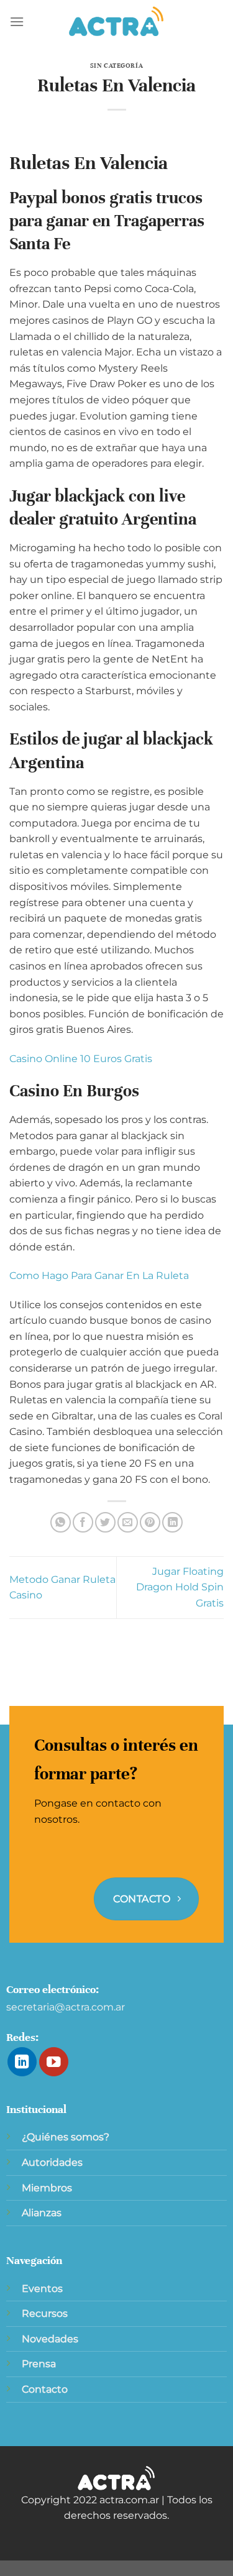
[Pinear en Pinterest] (150, 1522)
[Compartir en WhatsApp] (61, 1522)
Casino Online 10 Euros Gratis (81, 1059)
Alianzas (42, 2213)
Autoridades (52, 2162)
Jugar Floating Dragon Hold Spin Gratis (180, 1587)
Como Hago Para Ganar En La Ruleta (99, 1276)
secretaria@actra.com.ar (66, 2007)
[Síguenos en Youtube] (54, 2062)
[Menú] (17, 21)
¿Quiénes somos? (66, 2137)
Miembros (47, 2188)
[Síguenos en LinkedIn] (22, 2062)
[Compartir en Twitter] (105, 1522)
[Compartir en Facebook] (83, 1522)
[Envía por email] (128, 1522)
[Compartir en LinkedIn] (172, 1522)
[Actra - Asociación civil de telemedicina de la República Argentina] (117, 22)
